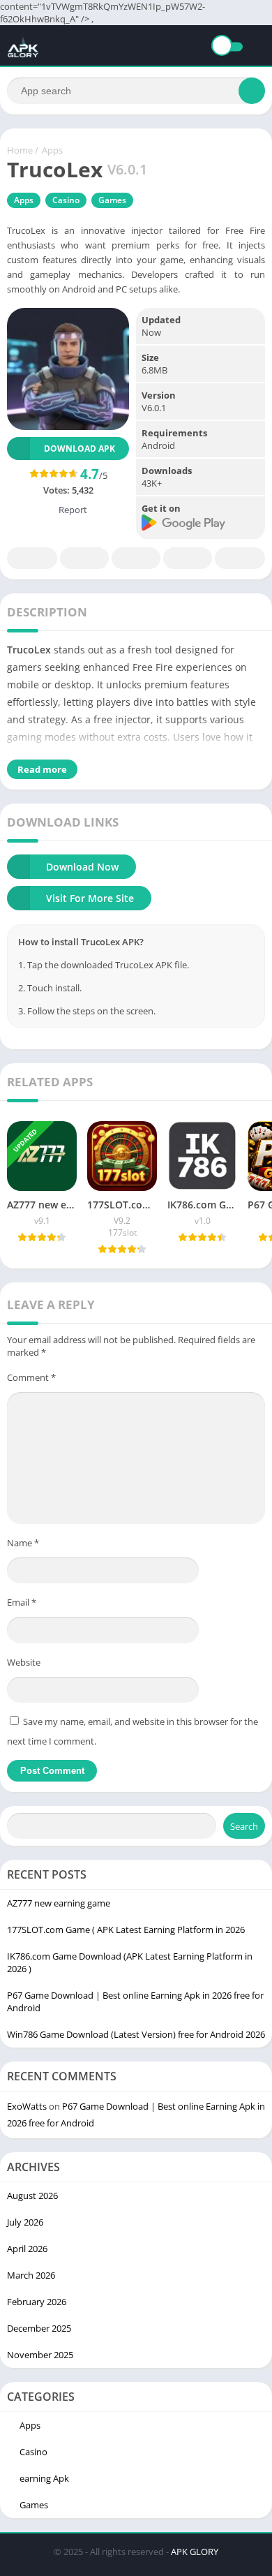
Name (23, 1543)
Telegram (188, 558)
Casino (66, 200)
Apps (52, 150)
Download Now (82, 867)
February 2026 (37, 2302)
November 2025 (40, 2355)
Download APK (80, 449)
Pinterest (136, 558)
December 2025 (39, 2328)
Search (244, 1826)
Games (112, 200)
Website (24, 1662)
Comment (31, 1377)
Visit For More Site (90, 898)
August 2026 (32, 2196)
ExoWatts (27, 2106)
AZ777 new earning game (59, 1903)
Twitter (84, 558)
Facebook (32, 558)
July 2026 (25, 2222)
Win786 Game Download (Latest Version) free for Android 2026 (136, 2034)
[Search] (252, 91)
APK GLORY (195, 2552)
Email (22, 1602)
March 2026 (31, 2275)
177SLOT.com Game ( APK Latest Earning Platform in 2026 (126, 1930)
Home (20, 150)
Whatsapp (240, 558)
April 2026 (27, 2249)
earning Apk (44, 2478)
